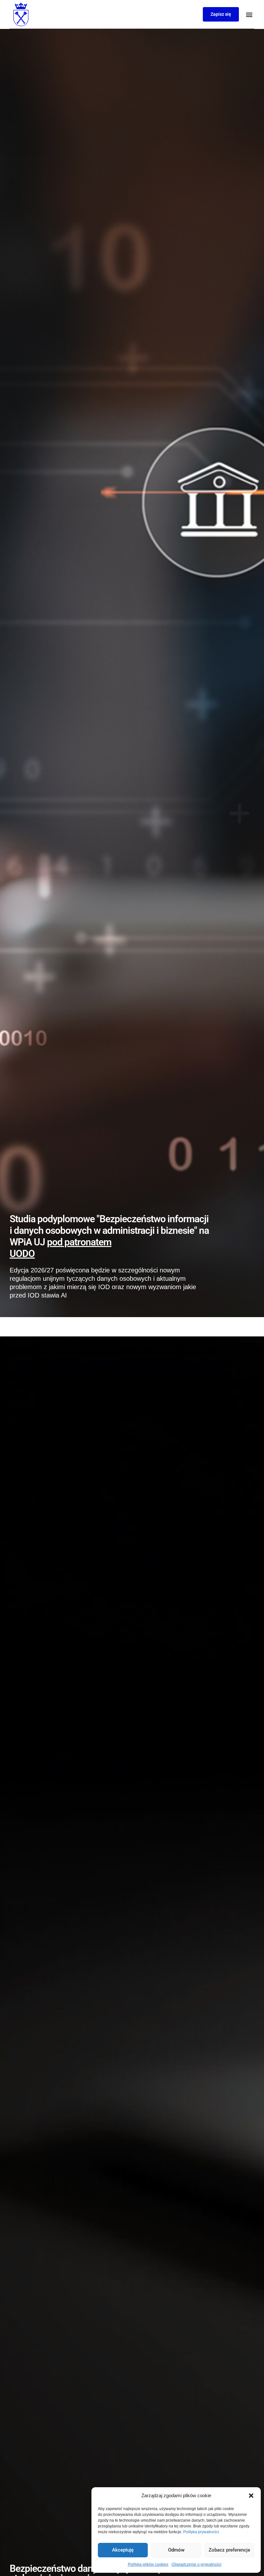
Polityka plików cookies (148, 2564)
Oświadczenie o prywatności (197, 2564)
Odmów (176, 2550)
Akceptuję (123, 2550)
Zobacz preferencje (229, 2550)
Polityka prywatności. (202, 2532)
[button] (251, 2496)
